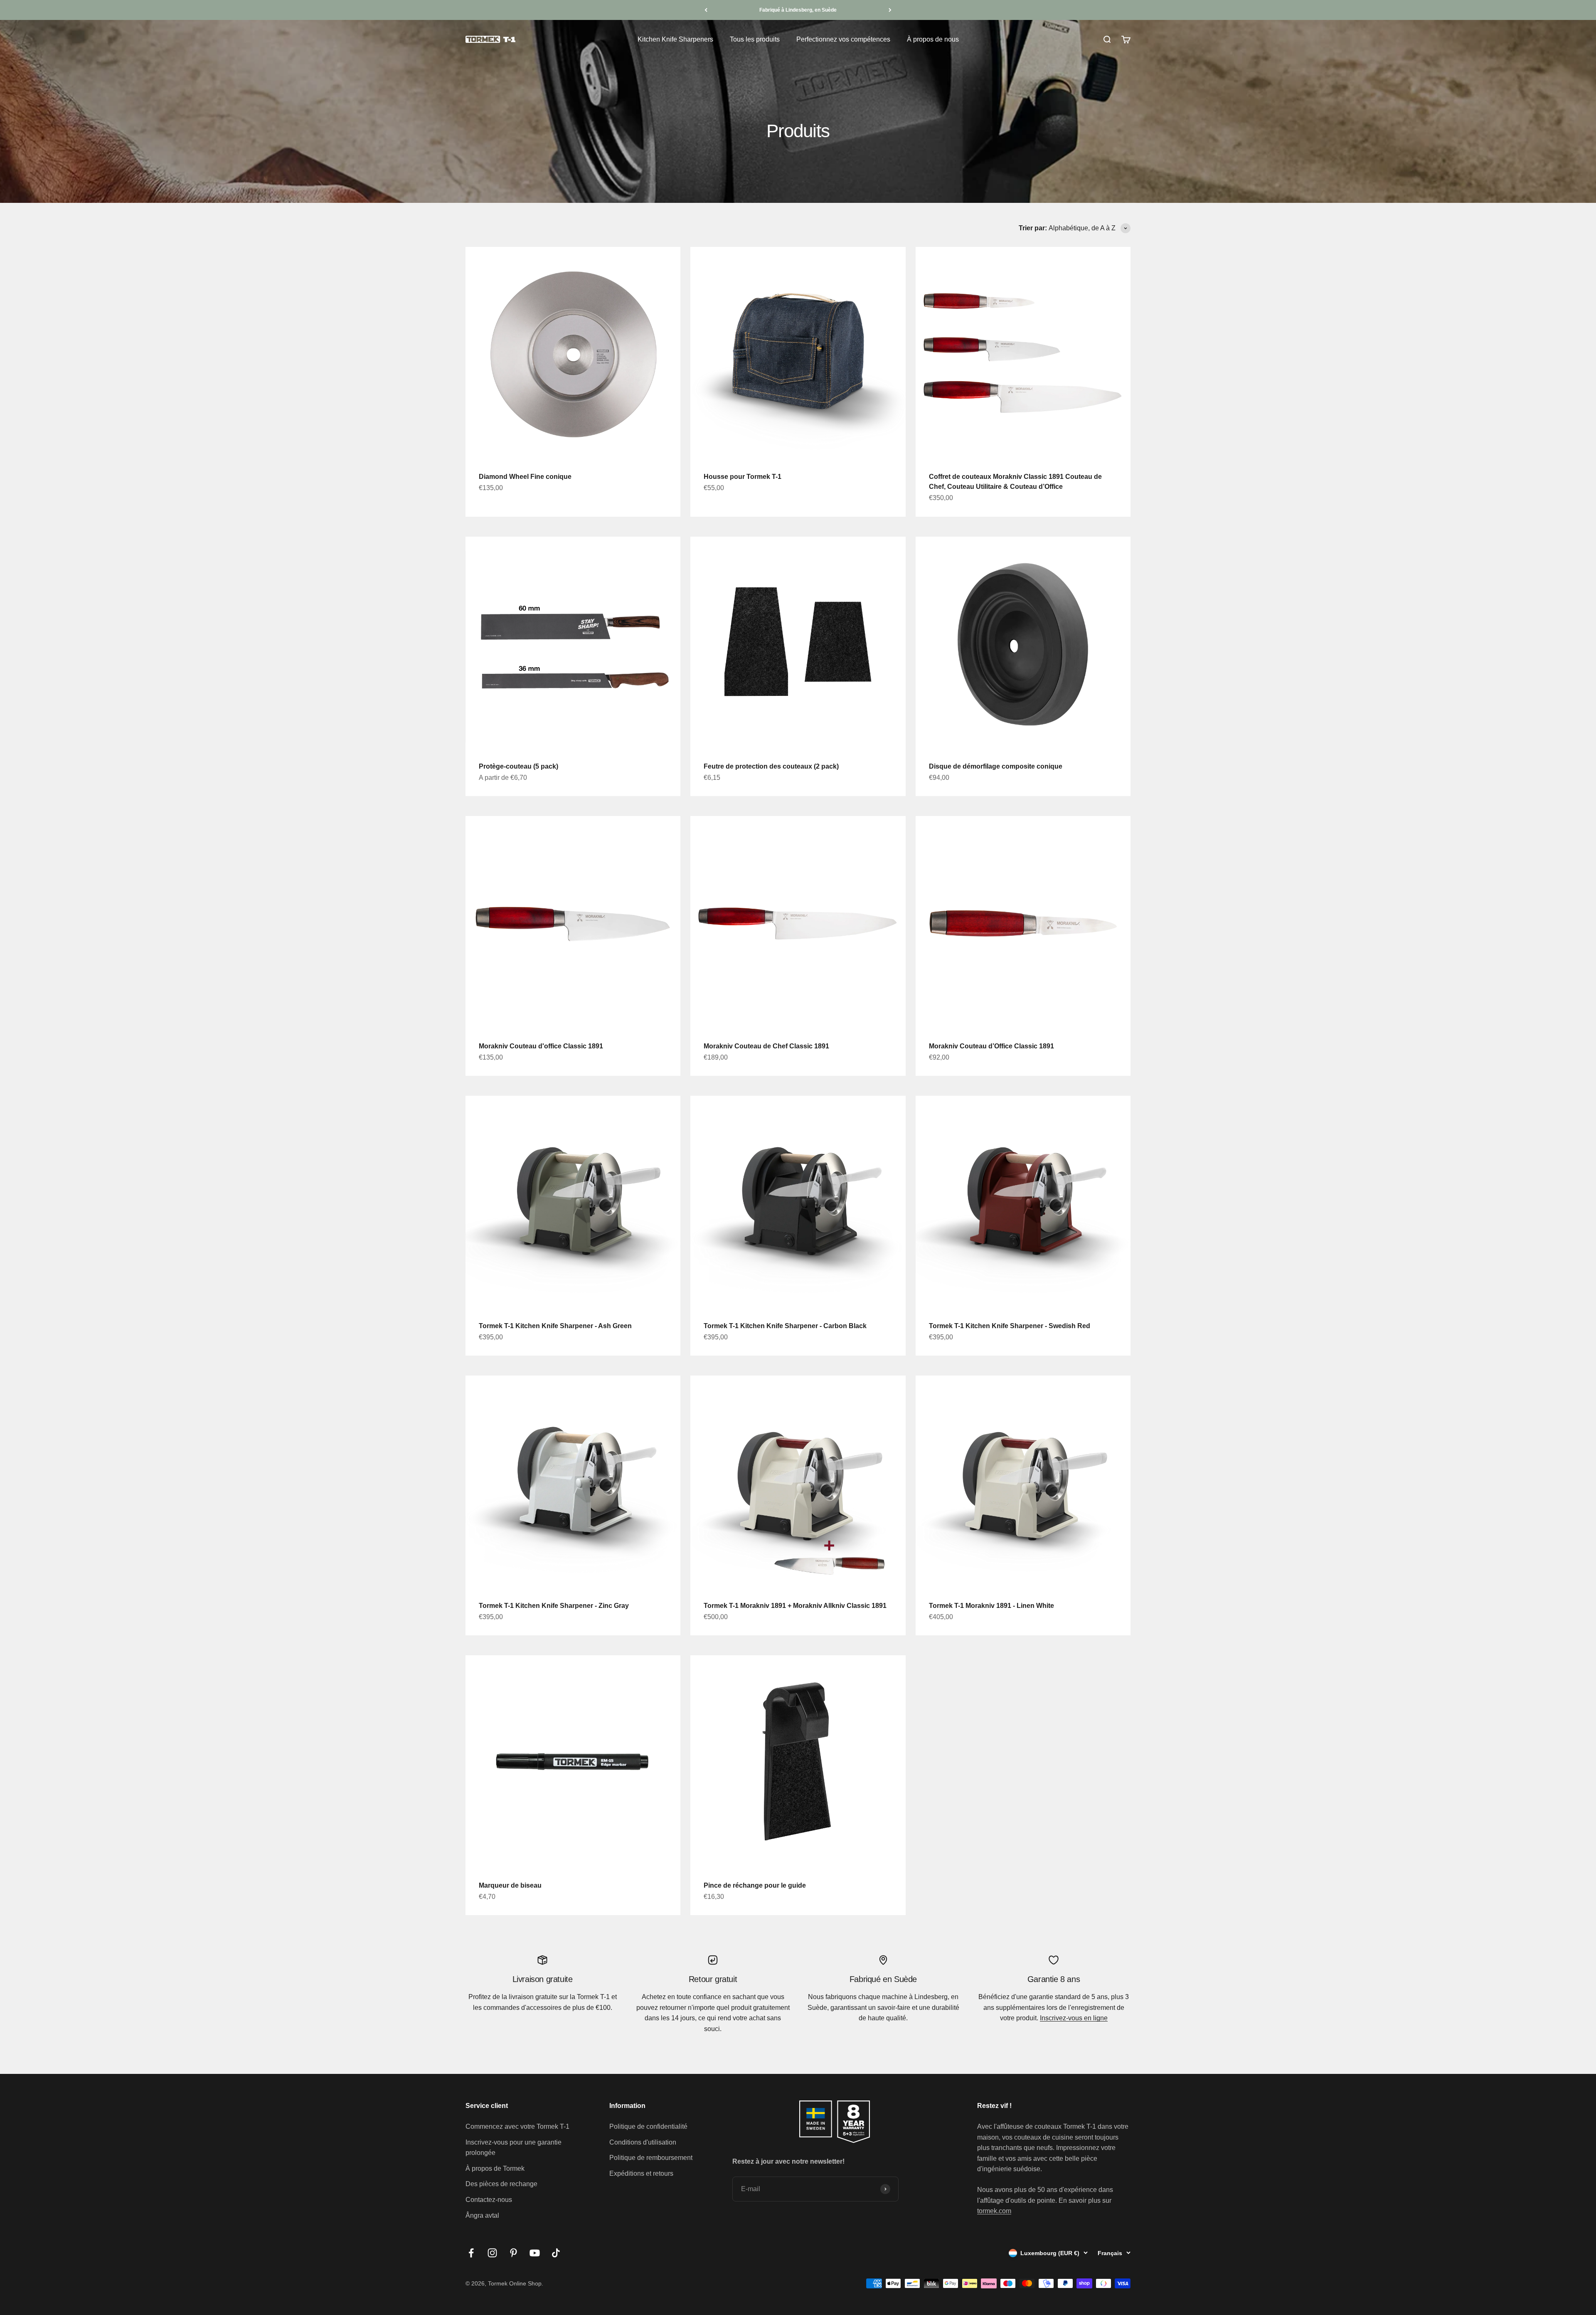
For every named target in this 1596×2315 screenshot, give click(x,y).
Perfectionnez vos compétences (843, 39)
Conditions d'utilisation (643, 2142)
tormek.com (994, 2211)
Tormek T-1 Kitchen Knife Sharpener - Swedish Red (1010, 1326)
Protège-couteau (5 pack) (518, 766)
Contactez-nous (489, 2200)
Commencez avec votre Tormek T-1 (517, 2126)
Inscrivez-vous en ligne (1074, 2018)
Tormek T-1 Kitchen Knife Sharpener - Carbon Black (785, 1326)
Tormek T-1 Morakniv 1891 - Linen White (991, 1606)
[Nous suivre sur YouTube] (535, 2253)
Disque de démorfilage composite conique (996, 766)
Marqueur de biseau (510, 1885)
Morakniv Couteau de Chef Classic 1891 (766, 1046)
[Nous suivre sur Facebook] (471, 2253)
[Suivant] (890, 10)
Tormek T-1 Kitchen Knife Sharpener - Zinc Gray (554, 1606)
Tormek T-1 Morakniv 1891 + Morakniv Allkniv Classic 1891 (795, 1606)
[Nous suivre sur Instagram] (492, 2253)
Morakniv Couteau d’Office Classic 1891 (991, 1046)
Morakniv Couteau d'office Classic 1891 (541, 1046)
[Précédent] (706, 10)
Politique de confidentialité (648, 2126)
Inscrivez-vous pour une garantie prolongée (514, 2148)
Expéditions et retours (641, 2173)
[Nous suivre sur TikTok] (556, 2253)
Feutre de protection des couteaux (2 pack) (771, 766)
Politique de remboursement (651, 2158)
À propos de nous (933, 39)
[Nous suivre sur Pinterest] (514, 2253)
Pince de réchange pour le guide (755, 1885)
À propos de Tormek (495, 2168)
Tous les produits (755, 39)
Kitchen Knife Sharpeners (675, 39)
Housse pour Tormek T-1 (743, 477)
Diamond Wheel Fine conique (525, 477)
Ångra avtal (482, 2215)
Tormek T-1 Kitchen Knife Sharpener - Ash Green (555, 1326)
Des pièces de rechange (501, 2184)
